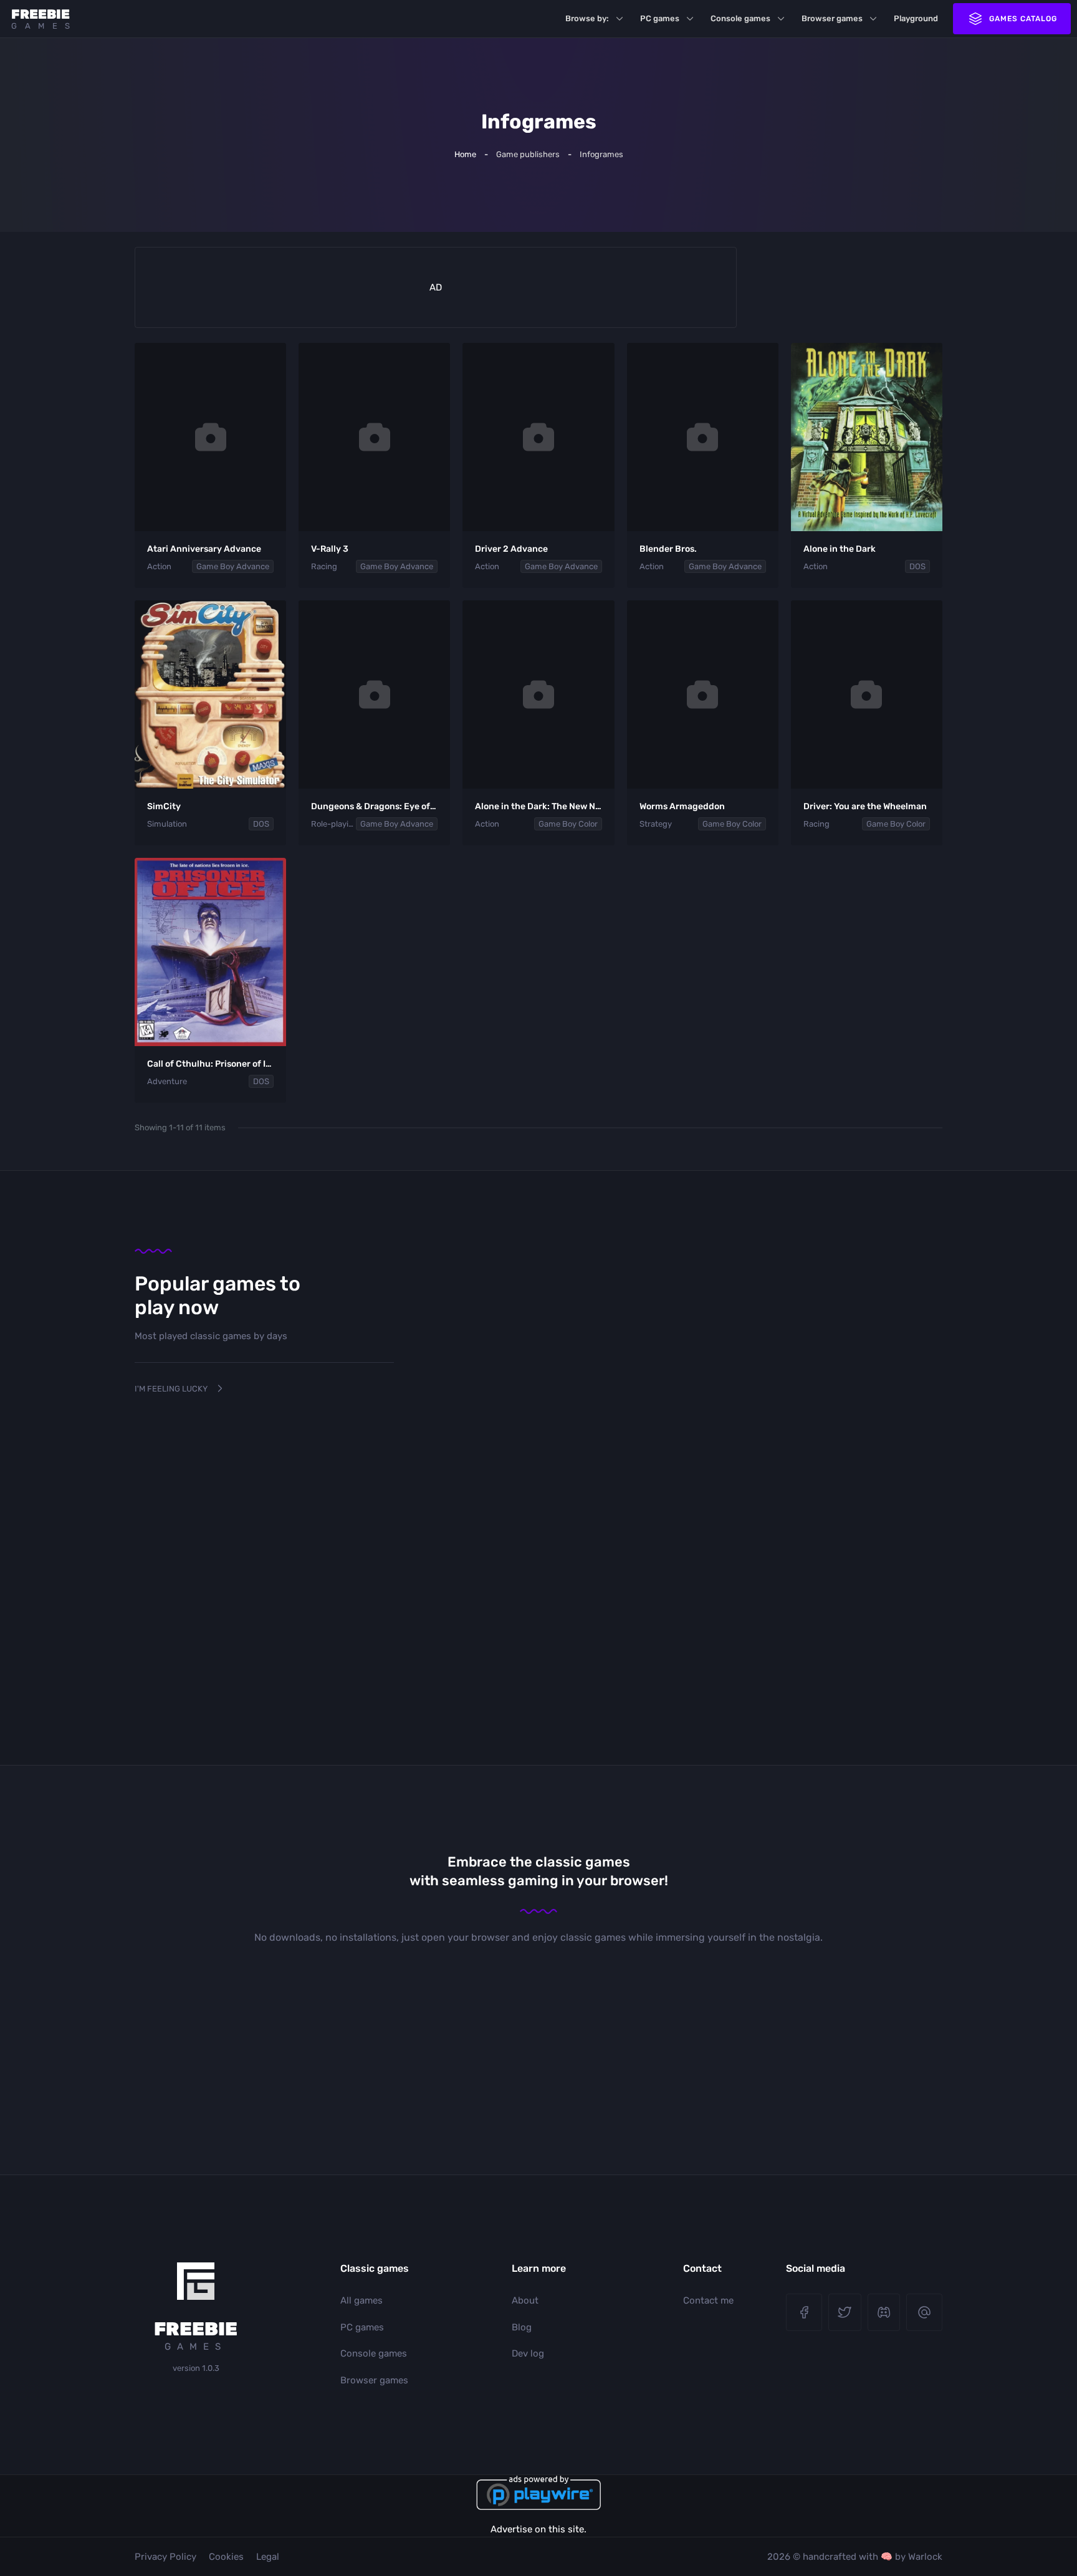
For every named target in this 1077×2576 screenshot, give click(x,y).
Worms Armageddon (682, 806)
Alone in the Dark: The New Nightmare (555, 806)
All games (361, 2300)
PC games (660, 18)
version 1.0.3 (196, 2368)
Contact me (708, 2300)
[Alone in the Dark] (867, 437)
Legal (268, 2557)
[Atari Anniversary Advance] (210, 437)
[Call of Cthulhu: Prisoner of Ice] (210, 952)
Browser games (832, 18)
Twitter (845, 2312)
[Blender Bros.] (703, 437)
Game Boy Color (568, 824)
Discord (884, 2312)
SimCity (164, 806)
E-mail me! (924, 2312)
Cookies (226, 2557)
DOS (917, 566)
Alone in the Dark (840, 549)
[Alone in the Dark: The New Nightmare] (538, 694)
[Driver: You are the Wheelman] (867, 694)
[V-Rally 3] (374, 437)
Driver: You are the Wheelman (865, 806)
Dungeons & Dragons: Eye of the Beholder (399, 806)
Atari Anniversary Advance (204, 549)
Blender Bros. (668, 549)
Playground (916, 18)
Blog (522, 2327)
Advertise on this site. (538, 2529)
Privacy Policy (165, 2557)
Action (159, 566)
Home (465, 154)
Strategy (656, 824)
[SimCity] (210, 694)
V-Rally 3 (330, 549)
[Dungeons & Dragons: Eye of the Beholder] (374, 694)
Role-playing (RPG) (333, 824)
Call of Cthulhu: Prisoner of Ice (211, 1064)
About (525, 2300)
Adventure (167, 1081)
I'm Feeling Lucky (171, 1389)
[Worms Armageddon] (703, 694)
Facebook (804, 2312)
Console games (740, 18)
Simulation (167, 824)
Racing (324, 566)
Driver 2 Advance (511, 549)
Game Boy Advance (233, 566)
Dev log (528, 2353)
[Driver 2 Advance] (538, 437)
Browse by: (587, 18)
